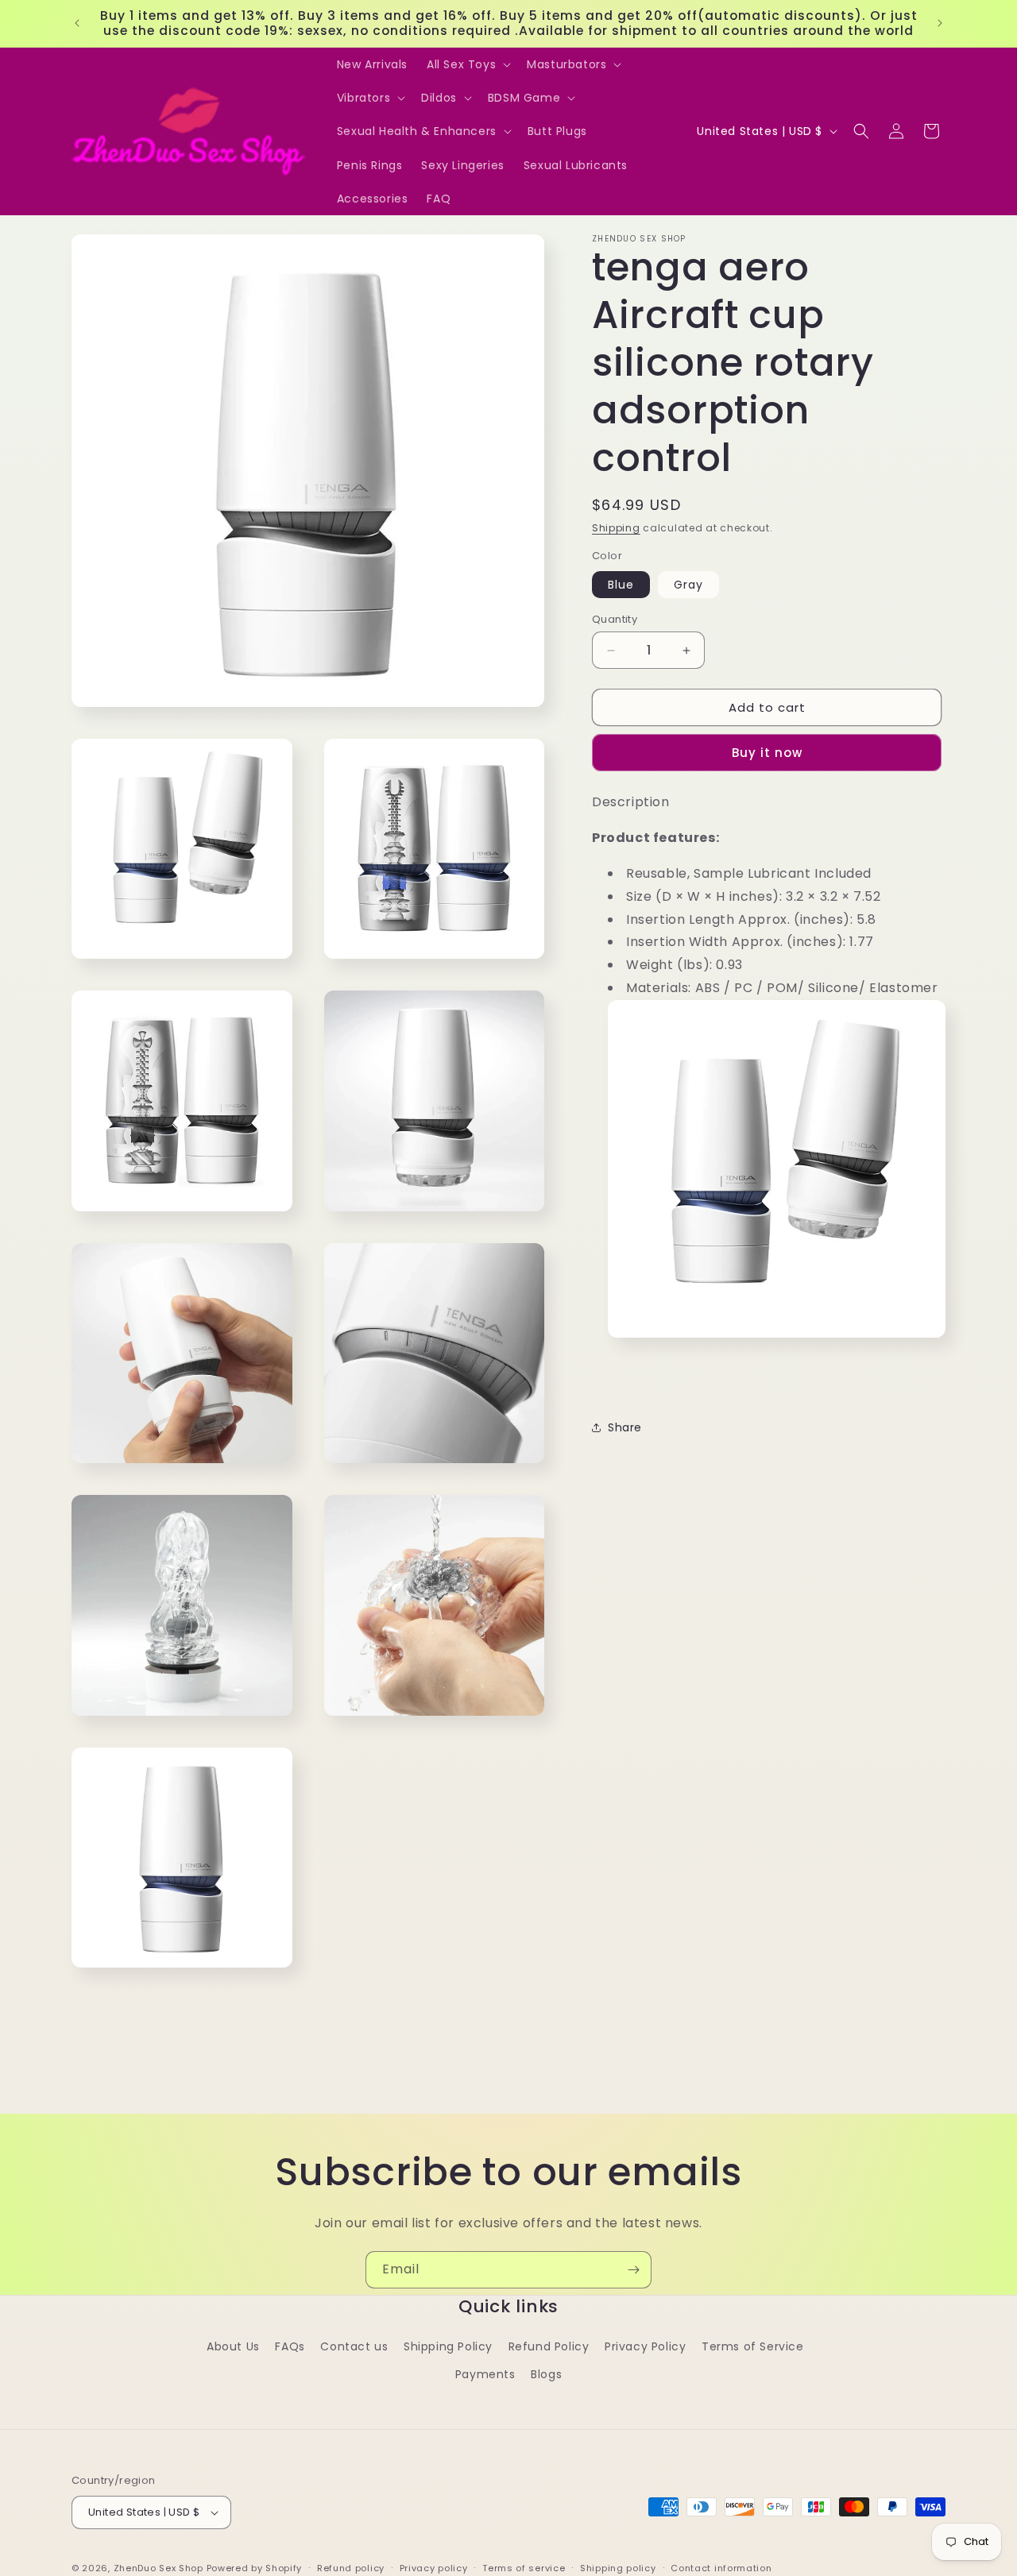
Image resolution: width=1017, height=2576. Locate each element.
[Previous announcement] (77, 23)
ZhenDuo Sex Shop (159, 2568)
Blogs (546, 2374)
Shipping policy (618, 2568)
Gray (688, 585)
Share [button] (625, 1427)
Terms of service (524, 2568)
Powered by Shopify (255, 2568)
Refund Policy (549, 2346)
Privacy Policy (645, 2346)
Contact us (354, 2346)
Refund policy (351, 2568)
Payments (485, 2374)
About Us (233, 2346)
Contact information (721, 2568)
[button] (467, 64)
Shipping (616, 528)
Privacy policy (434, 2568)
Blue (621, 585)
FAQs (290, 2346)
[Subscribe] (633, 2270)
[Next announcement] (940, 23)
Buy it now (767, 753)
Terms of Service (753, 2346)
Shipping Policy (448, 2346)
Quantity (615, 619)
